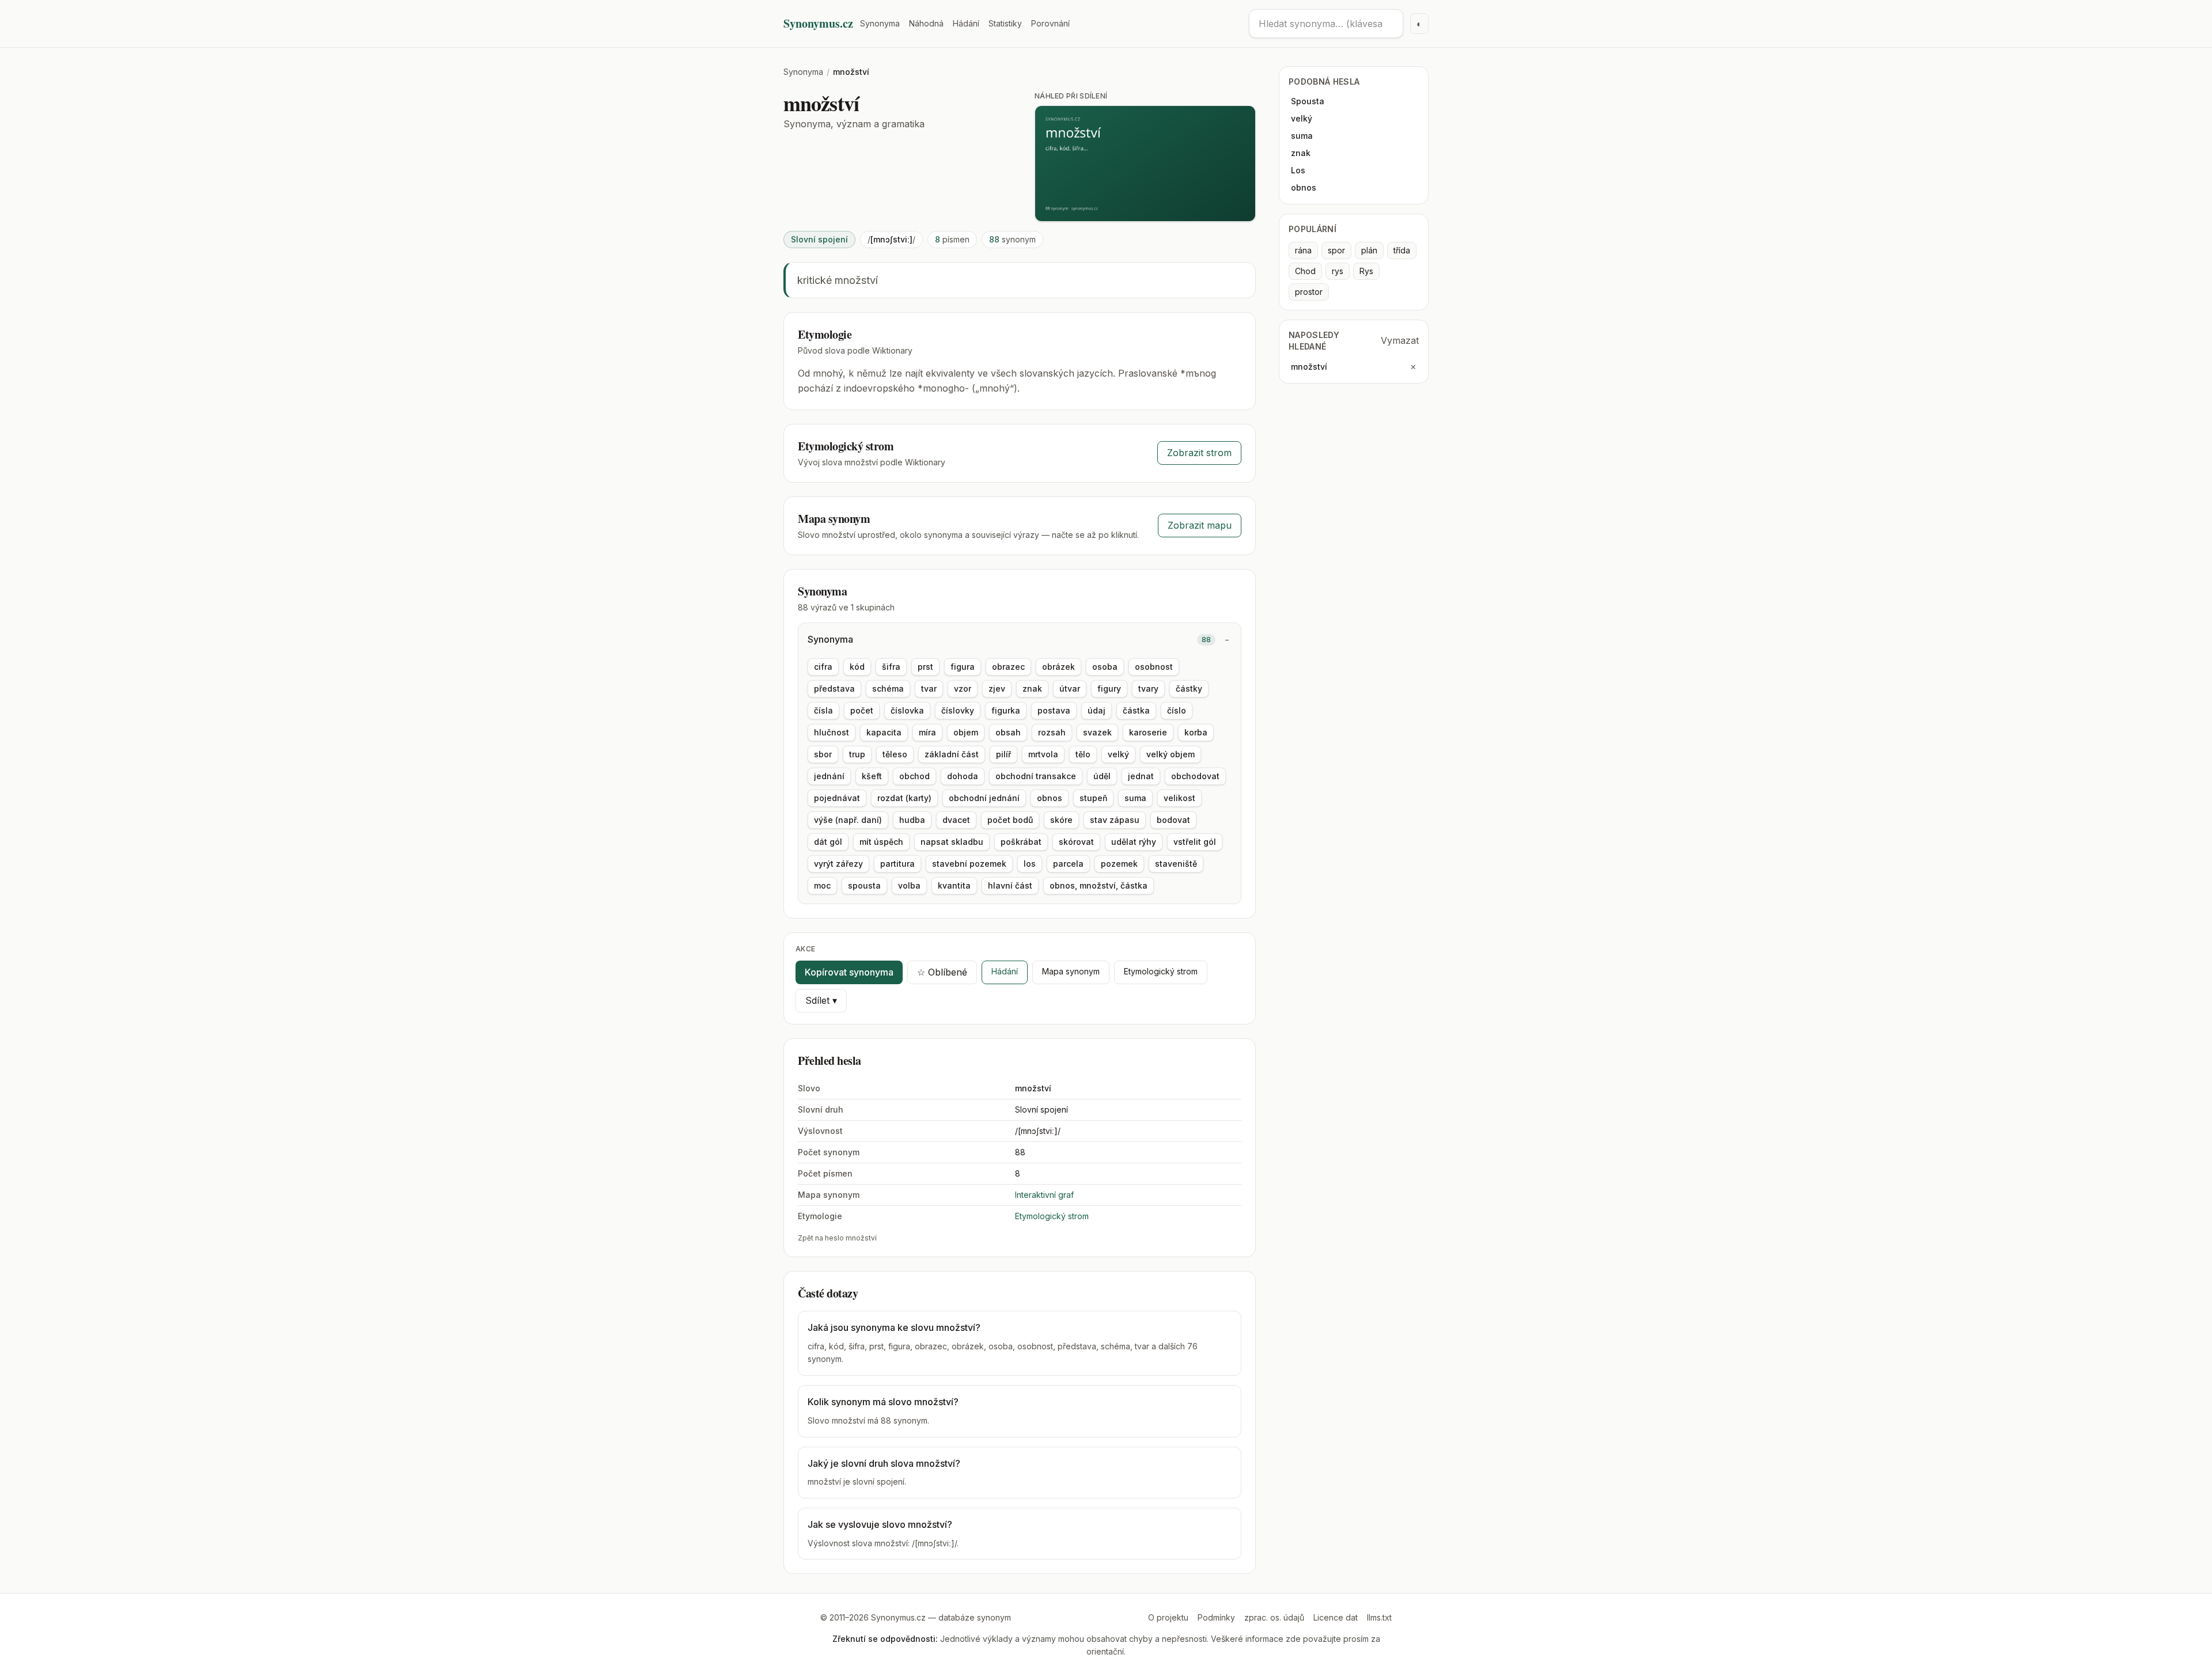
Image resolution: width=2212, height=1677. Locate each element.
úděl (1102, 776)
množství (1309, 367)
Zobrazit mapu (1200, 525)
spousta (864, 885)
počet (862, 710)
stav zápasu (1115, 820)
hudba (912, 820)
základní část (952, 754)
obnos (1050, 798)
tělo (1083, 754)
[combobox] (1326, 24)
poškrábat (1021, 842)
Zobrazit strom (1199, 453)
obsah (1008, 732)
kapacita (884, 732)
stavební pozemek (969, 864)
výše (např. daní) (848, 820)
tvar (929, 688)
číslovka (907, 710)
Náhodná (926, 23)
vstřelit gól (1195, 842)
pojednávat (837, 798)
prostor (1309, 292)
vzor (963, 688)
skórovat (1076, 842)
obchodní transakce (1036, 776)
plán (1369, 250)
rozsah (1052, 732)
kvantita (954, 885)
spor (1336, 250)
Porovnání (1050, 23)
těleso (895, 754)
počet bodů (1010, 820)
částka (1136, 710)
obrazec (1008, 667)
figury (1109, 688)
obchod (914, 776)
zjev (997, 688)
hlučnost (832, 732)
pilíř (1003, 754)
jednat (1141, 776)
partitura (897, 864)
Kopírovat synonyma (849, 972)
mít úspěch (881, 842)
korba (1196, 732)
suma (1135, 798)
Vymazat (1400, 340)
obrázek (1058, 667)
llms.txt (1379, 1617)
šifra (891, 667)
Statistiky (1005, 23)
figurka (1006, 710)
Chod (1305, 271)
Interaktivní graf (1044, 1195)
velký (1118, 754)
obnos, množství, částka (1099, 885)
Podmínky (1216, 1617)
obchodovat (1195, 776)
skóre (1061, 820)
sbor (823, 754)
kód (857, 667)
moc (822, 885)
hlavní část (1010, 885)
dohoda (963, 776)
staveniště (1176, 864)
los (1030, 864)
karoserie (1148, 732)
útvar (1070, 688)
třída (1402, 250)
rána (1303, 250)
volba (909, 885)
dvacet (956, 820)
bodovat (1173, 820)
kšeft (872, 776)
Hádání (966, 23)
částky (1189, 688)
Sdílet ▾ (821, 1000)
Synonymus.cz (818, 24)
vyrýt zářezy (838, 864)
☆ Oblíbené (942, 972)
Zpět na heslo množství (837, 1238)
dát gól (828, 842)
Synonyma (880, 23)
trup (857, 754)
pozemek (1119, 864)
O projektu (1168, 1617)
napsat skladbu (952, 842)
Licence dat (1336, 1617)
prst (925, 667)
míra (927, 732)
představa (834, 688)
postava (1054, 710)
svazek (1097, 732)
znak (1032, 688)
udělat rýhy (1134, 842)
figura (963, 667)
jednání (829, 776)
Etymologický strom (1161, 971)
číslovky (958, 710)
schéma (888, 688)
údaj (1096, 710)
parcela (1068, 864)
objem (966, 732)
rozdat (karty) (904, 798)
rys (1338, 271)
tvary (1148, 688)
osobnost (1154, 667)
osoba (1105, 667)
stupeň (1093, 798)
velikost (1179, 798)
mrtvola (1043, 754)
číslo (1177, 710)
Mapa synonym (1071, 971)
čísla (823, 710)
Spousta (1308, 101)
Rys (1366, 271)
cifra (823, 667)
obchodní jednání (984, 798)
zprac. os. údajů (1274, 1617)
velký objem (1171, 754)
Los (1298, 170)
